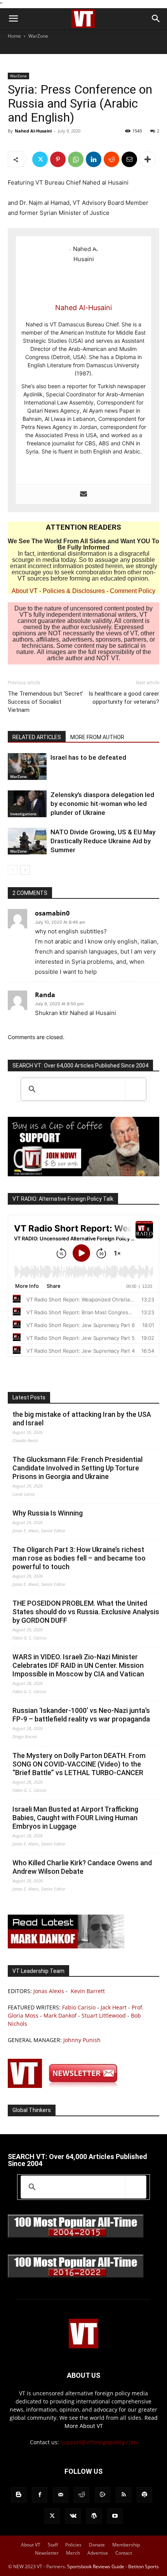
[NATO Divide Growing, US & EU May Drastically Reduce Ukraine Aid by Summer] (27, 841)
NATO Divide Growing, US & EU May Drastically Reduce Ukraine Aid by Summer (103, 841)
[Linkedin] (94, 159)
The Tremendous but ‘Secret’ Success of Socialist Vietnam (45, 702)
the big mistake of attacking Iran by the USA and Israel (82, 1419)
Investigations (23, 814)
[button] (13, 19)
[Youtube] (115, 2516)
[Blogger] (19, 2495)
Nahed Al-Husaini (33, 131)
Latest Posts (29, 1397)
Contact (124, 2553)
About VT (25, 591)
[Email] (129, 159)
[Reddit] (82, 2495)
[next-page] (25, 870)
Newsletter (47, 2553)
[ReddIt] (111, 159)
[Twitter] (40, 159)
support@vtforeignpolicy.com (99, 2442)
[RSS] (124, 2495)
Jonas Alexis (49, 1991)
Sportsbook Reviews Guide (96, 2566)
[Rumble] (103, 2495)
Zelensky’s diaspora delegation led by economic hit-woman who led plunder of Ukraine (102, 804)
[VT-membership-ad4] (83, 1174)
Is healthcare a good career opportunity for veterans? (124, 698)
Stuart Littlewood (104, 2015)
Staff (53, 2545)
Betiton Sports (144, 2566)
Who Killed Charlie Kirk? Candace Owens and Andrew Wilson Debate (82, 1867)
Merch (73, 2553)
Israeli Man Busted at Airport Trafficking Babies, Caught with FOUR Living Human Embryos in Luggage (75, 1818)
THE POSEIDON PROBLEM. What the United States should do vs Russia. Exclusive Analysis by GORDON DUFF (86, 1612)
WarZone (38, 36)
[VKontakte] (73, 2516)
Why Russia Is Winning (48, 1513)
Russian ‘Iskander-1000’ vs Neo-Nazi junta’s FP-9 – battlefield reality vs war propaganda (81, 1715)
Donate (97, 2545)
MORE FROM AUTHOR (97, 737)
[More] (148, 159)
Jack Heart (114, 2007)
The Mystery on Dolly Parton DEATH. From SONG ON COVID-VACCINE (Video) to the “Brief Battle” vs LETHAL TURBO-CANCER (79, 1764)
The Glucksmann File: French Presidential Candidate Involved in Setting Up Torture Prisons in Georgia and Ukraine (77, 1468)
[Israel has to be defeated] (27, 767)
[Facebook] (40, 2495)
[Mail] (61, 2495)
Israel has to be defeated (88, 757)
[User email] (83, 494)
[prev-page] (13, 870)
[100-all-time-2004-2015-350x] (76, 2236)
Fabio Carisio (79, 2007)
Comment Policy (133, 591)
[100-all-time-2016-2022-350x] (76, 2276)
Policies (73, 2545)
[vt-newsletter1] (66, 2086)
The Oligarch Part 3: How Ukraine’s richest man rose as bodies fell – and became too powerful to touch (79, 1558)
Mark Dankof (60, 2015)
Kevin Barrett (88, 1991)
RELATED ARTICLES (37, 737)
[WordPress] (94, 2516)
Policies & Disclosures (74, 591)
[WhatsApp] (76, 159)
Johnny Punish (82, 2040)
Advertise (98, 2553)
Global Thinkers (32, 2110)
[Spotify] (144, 2495)
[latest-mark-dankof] (66, 1946)
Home (14, 36)
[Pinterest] (58, 159)
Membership (126, 2545)
